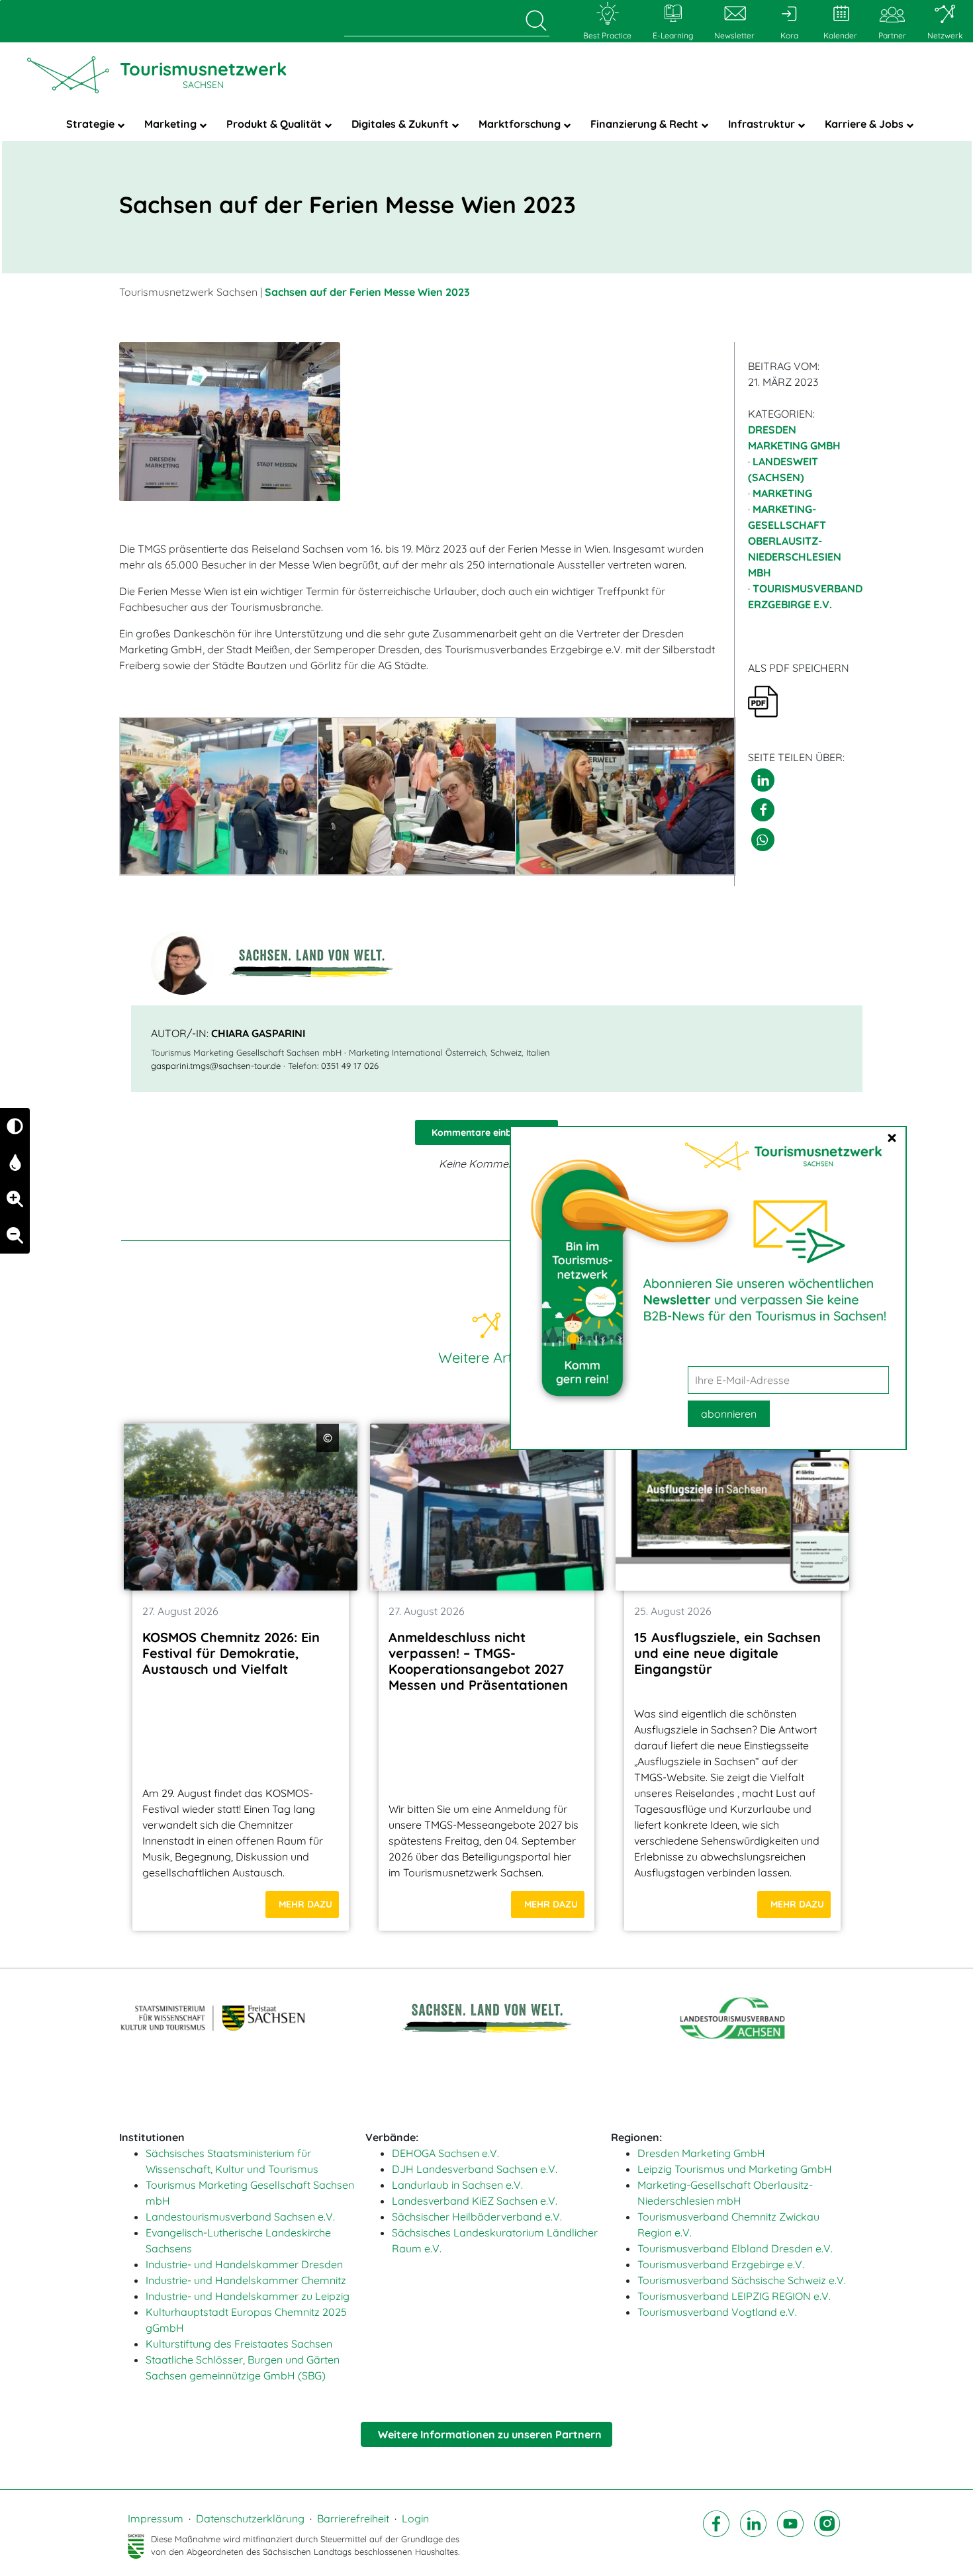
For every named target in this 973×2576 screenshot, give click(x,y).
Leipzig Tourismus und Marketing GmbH (735, 2169)
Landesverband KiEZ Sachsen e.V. (475, 2201)
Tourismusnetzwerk (203, 74)
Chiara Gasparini (258, 1033)
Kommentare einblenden (486, 1132)
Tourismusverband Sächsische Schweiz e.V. (742, 2280)
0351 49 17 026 (350, 1066)
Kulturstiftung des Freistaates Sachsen (239, 2344)
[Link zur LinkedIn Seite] (753, 2535)
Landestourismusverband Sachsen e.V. (240, 2217)
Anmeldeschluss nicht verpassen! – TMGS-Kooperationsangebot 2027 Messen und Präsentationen (478, 1661)
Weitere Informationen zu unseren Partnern (490, 2434)
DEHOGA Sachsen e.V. (445, 2153)
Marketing (782, 493)
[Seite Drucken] (763, 700)
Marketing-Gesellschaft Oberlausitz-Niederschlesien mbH (795, 541)
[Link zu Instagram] (827, 2535)
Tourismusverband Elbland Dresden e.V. (735, 2248)
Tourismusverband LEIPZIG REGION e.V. (734, 2296)
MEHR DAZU (305, 1904)
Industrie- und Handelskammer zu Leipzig (248, 2296)
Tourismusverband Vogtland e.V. (717, 2312)
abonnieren (729, 1414)
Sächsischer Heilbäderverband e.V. (477, 2217)
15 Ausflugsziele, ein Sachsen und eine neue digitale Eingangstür (727, 1653)
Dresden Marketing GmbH (701, 2153)
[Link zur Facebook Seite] (716, 2535)
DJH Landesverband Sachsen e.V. (475, 2169)
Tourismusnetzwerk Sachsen (188, 292)
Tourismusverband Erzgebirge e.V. (721, 2264)
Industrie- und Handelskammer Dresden (244, 2264)
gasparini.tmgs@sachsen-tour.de (216, 1066)
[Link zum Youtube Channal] (790, 2535)
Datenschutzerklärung (250, 2518)
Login (415, 2518)
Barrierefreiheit (353, 2518)
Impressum (156, 2518)
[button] (763, 780)
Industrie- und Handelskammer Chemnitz (246, 2280)
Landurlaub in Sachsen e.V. (457, 2185)
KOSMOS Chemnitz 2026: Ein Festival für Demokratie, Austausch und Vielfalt (231, 1653)
